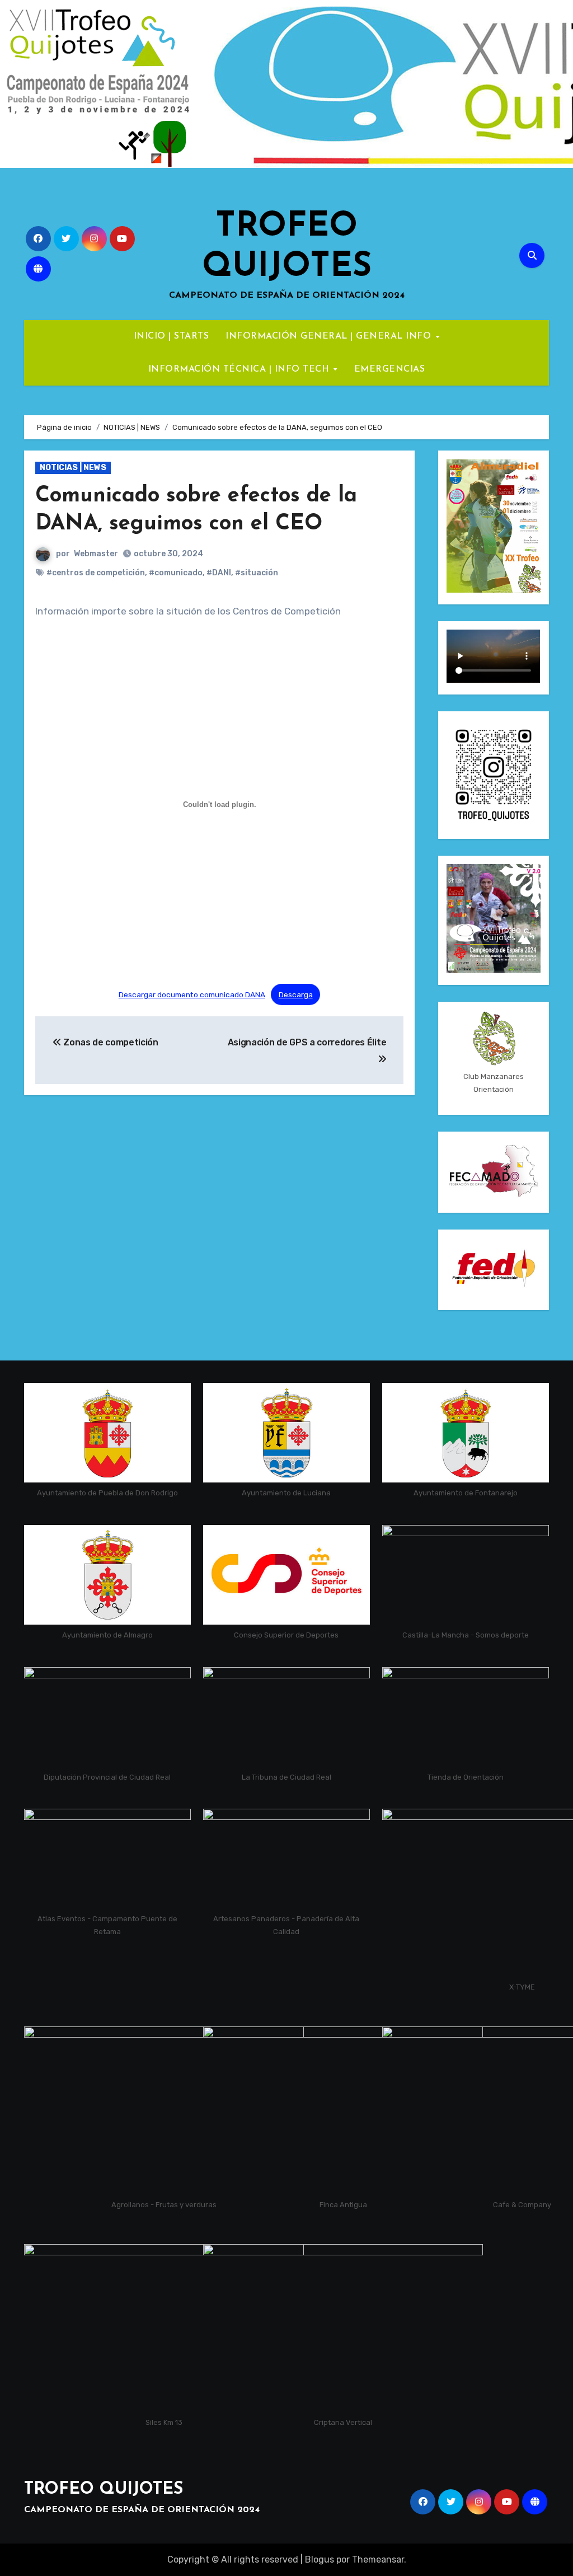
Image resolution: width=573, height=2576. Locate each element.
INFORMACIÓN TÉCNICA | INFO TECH (240, 369)
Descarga (296, 994)
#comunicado (176, 573)
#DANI (219, 573)
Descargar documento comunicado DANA (192, 994)
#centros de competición (96, 573)
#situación (257, 573)
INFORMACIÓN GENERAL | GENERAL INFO (330, 336)
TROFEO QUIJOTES (104, 2490)
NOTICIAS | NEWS (73, 468)
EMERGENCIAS (390, 369)
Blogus (320, 2559)
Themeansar (378, 2559)
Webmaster (96, 554)
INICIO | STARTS (172, 336)
